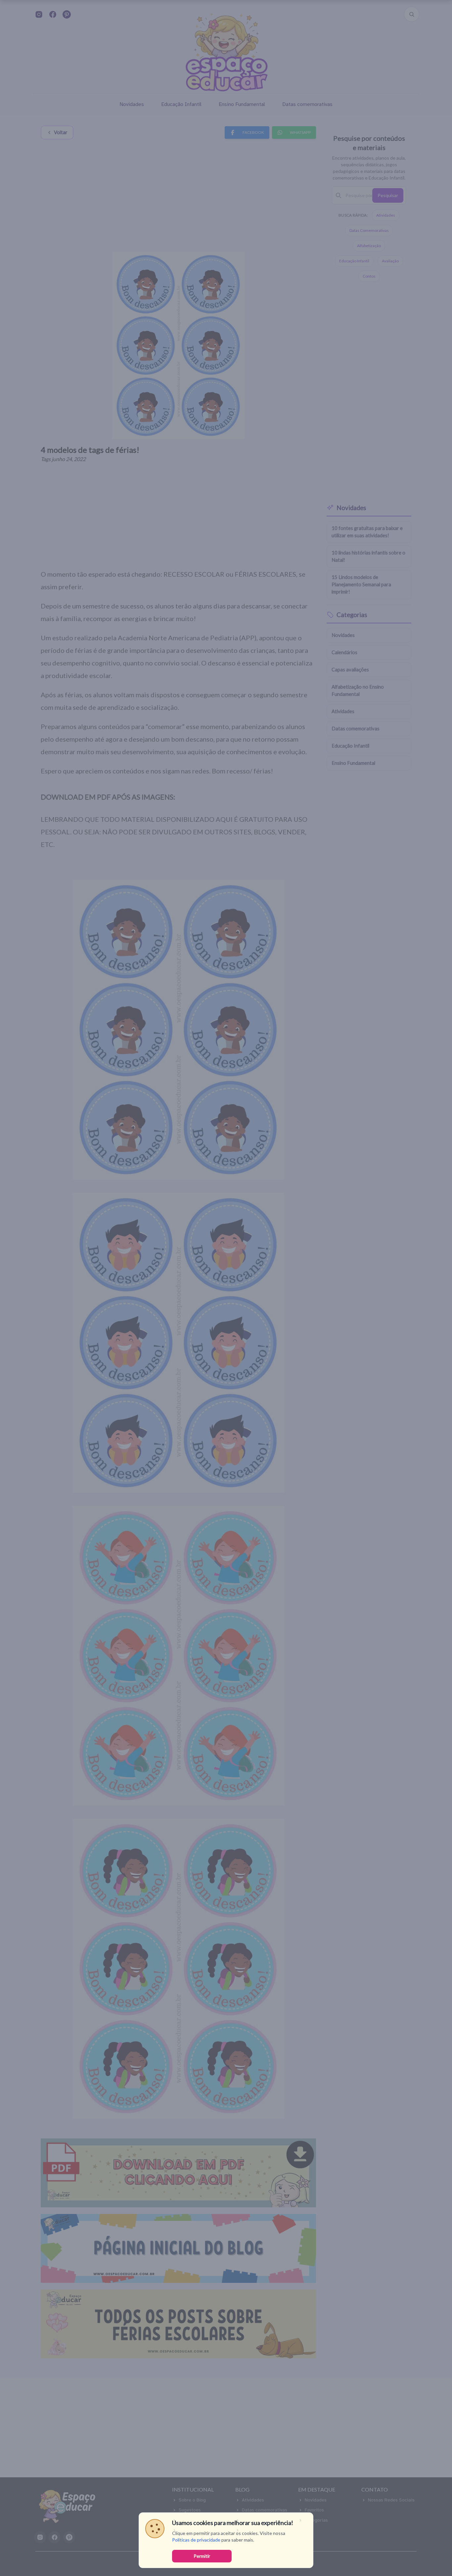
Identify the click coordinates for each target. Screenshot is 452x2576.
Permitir (202, 2556)
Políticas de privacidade (196, 2540)
